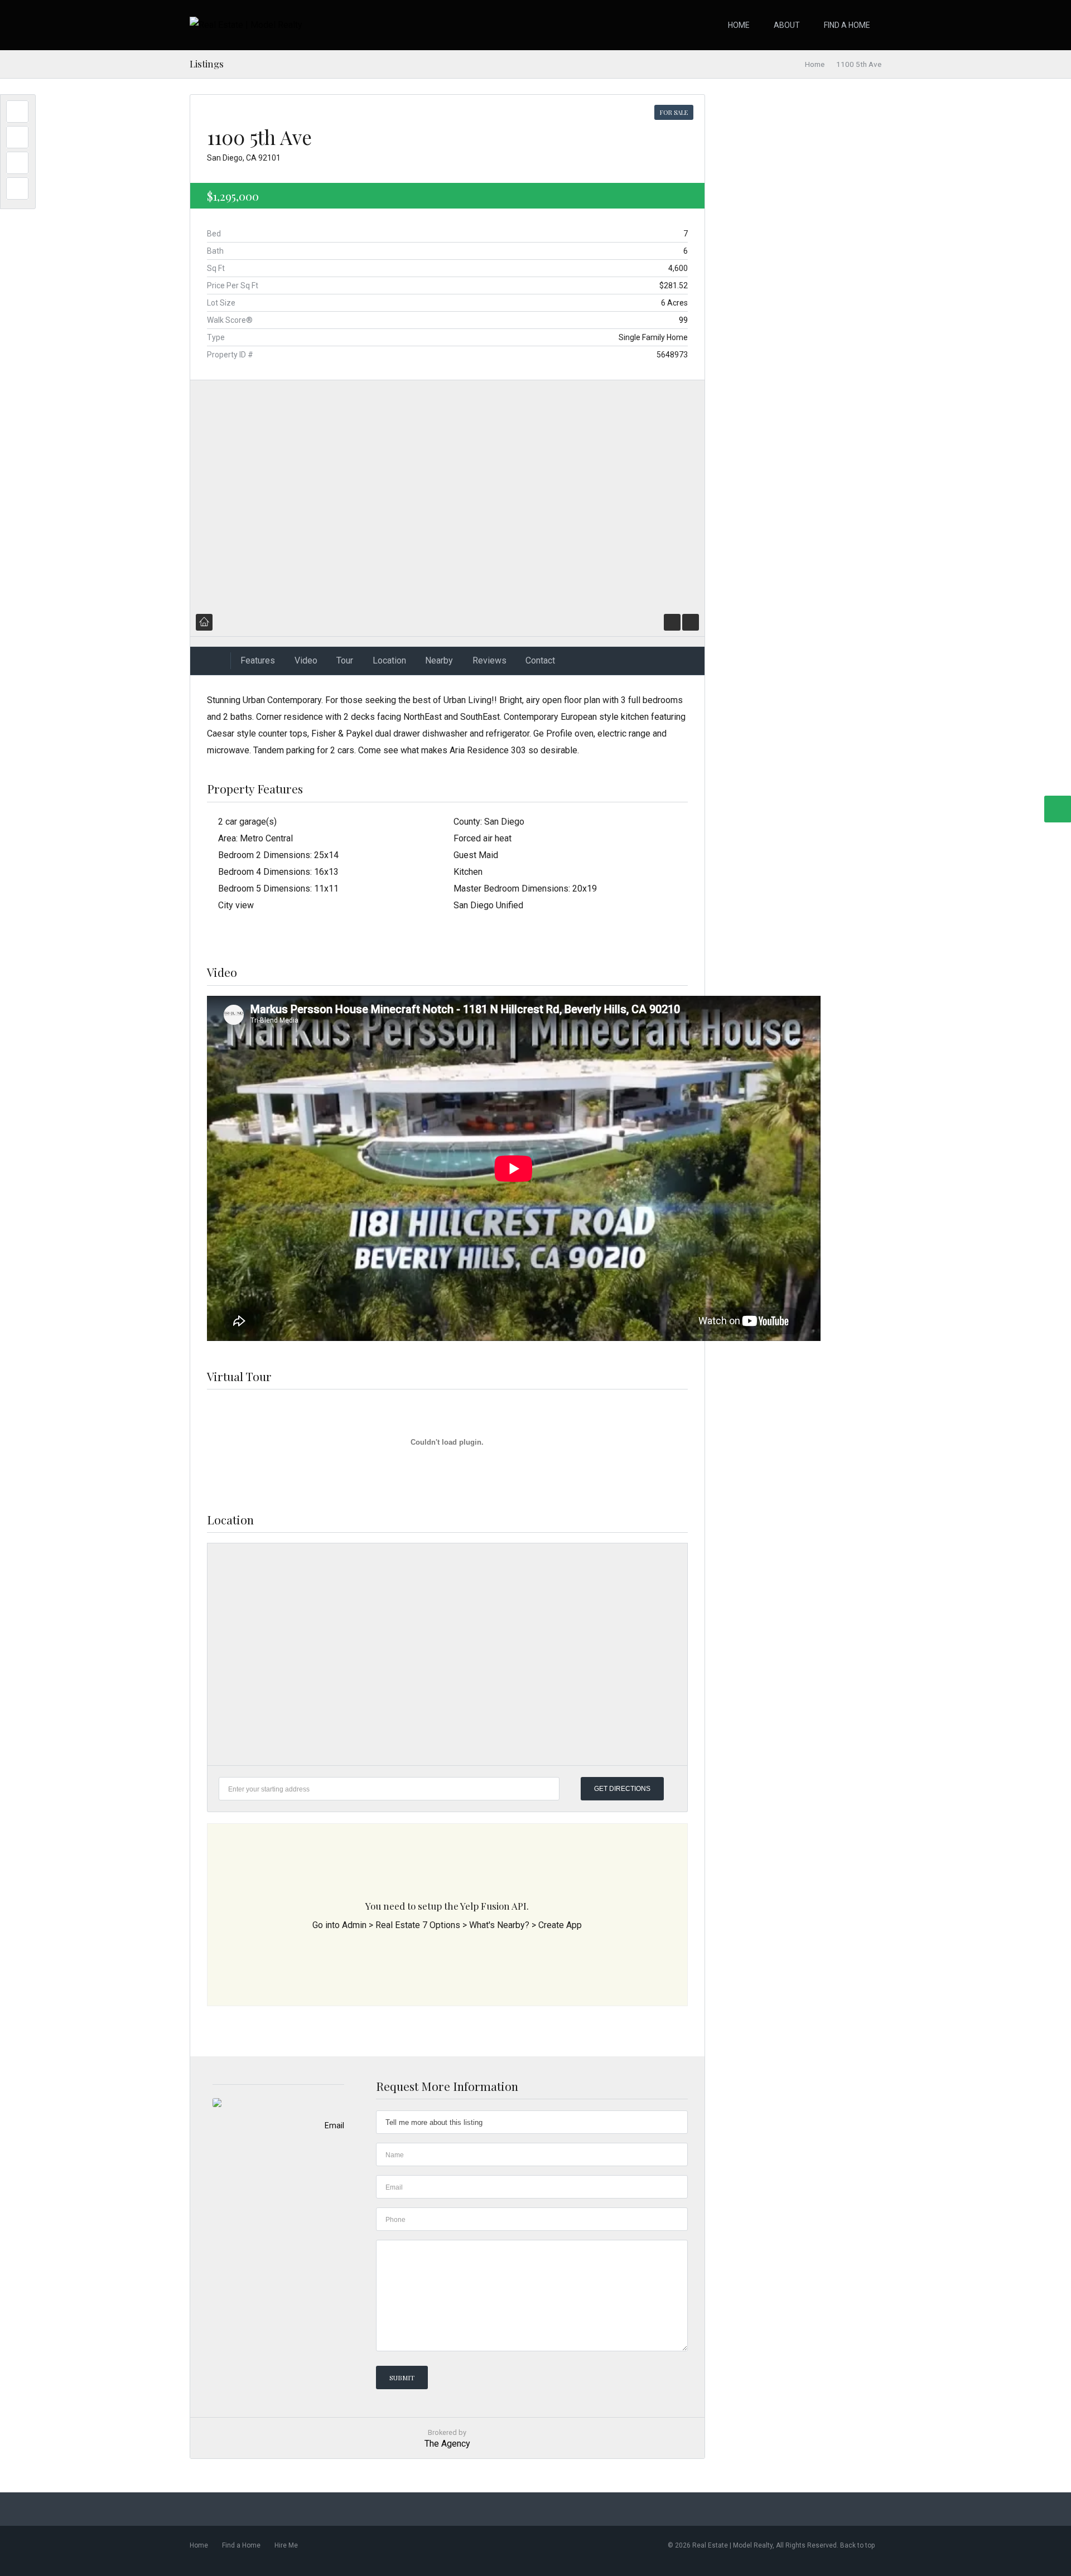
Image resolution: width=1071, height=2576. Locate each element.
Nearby (439, 660)
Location (389, 660)
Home (739, 25)
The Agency (447, 2444)
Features (258, 660)
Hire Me (286, 2545)
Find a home (847, 25)
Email (334, 2125)
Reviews (489, 660)
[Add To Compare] (691, 622)
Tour (345, 660)
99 (683, 320)
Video (306, 660)
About (787, 25)
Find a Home (241, 2545)
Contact (540, 660)
